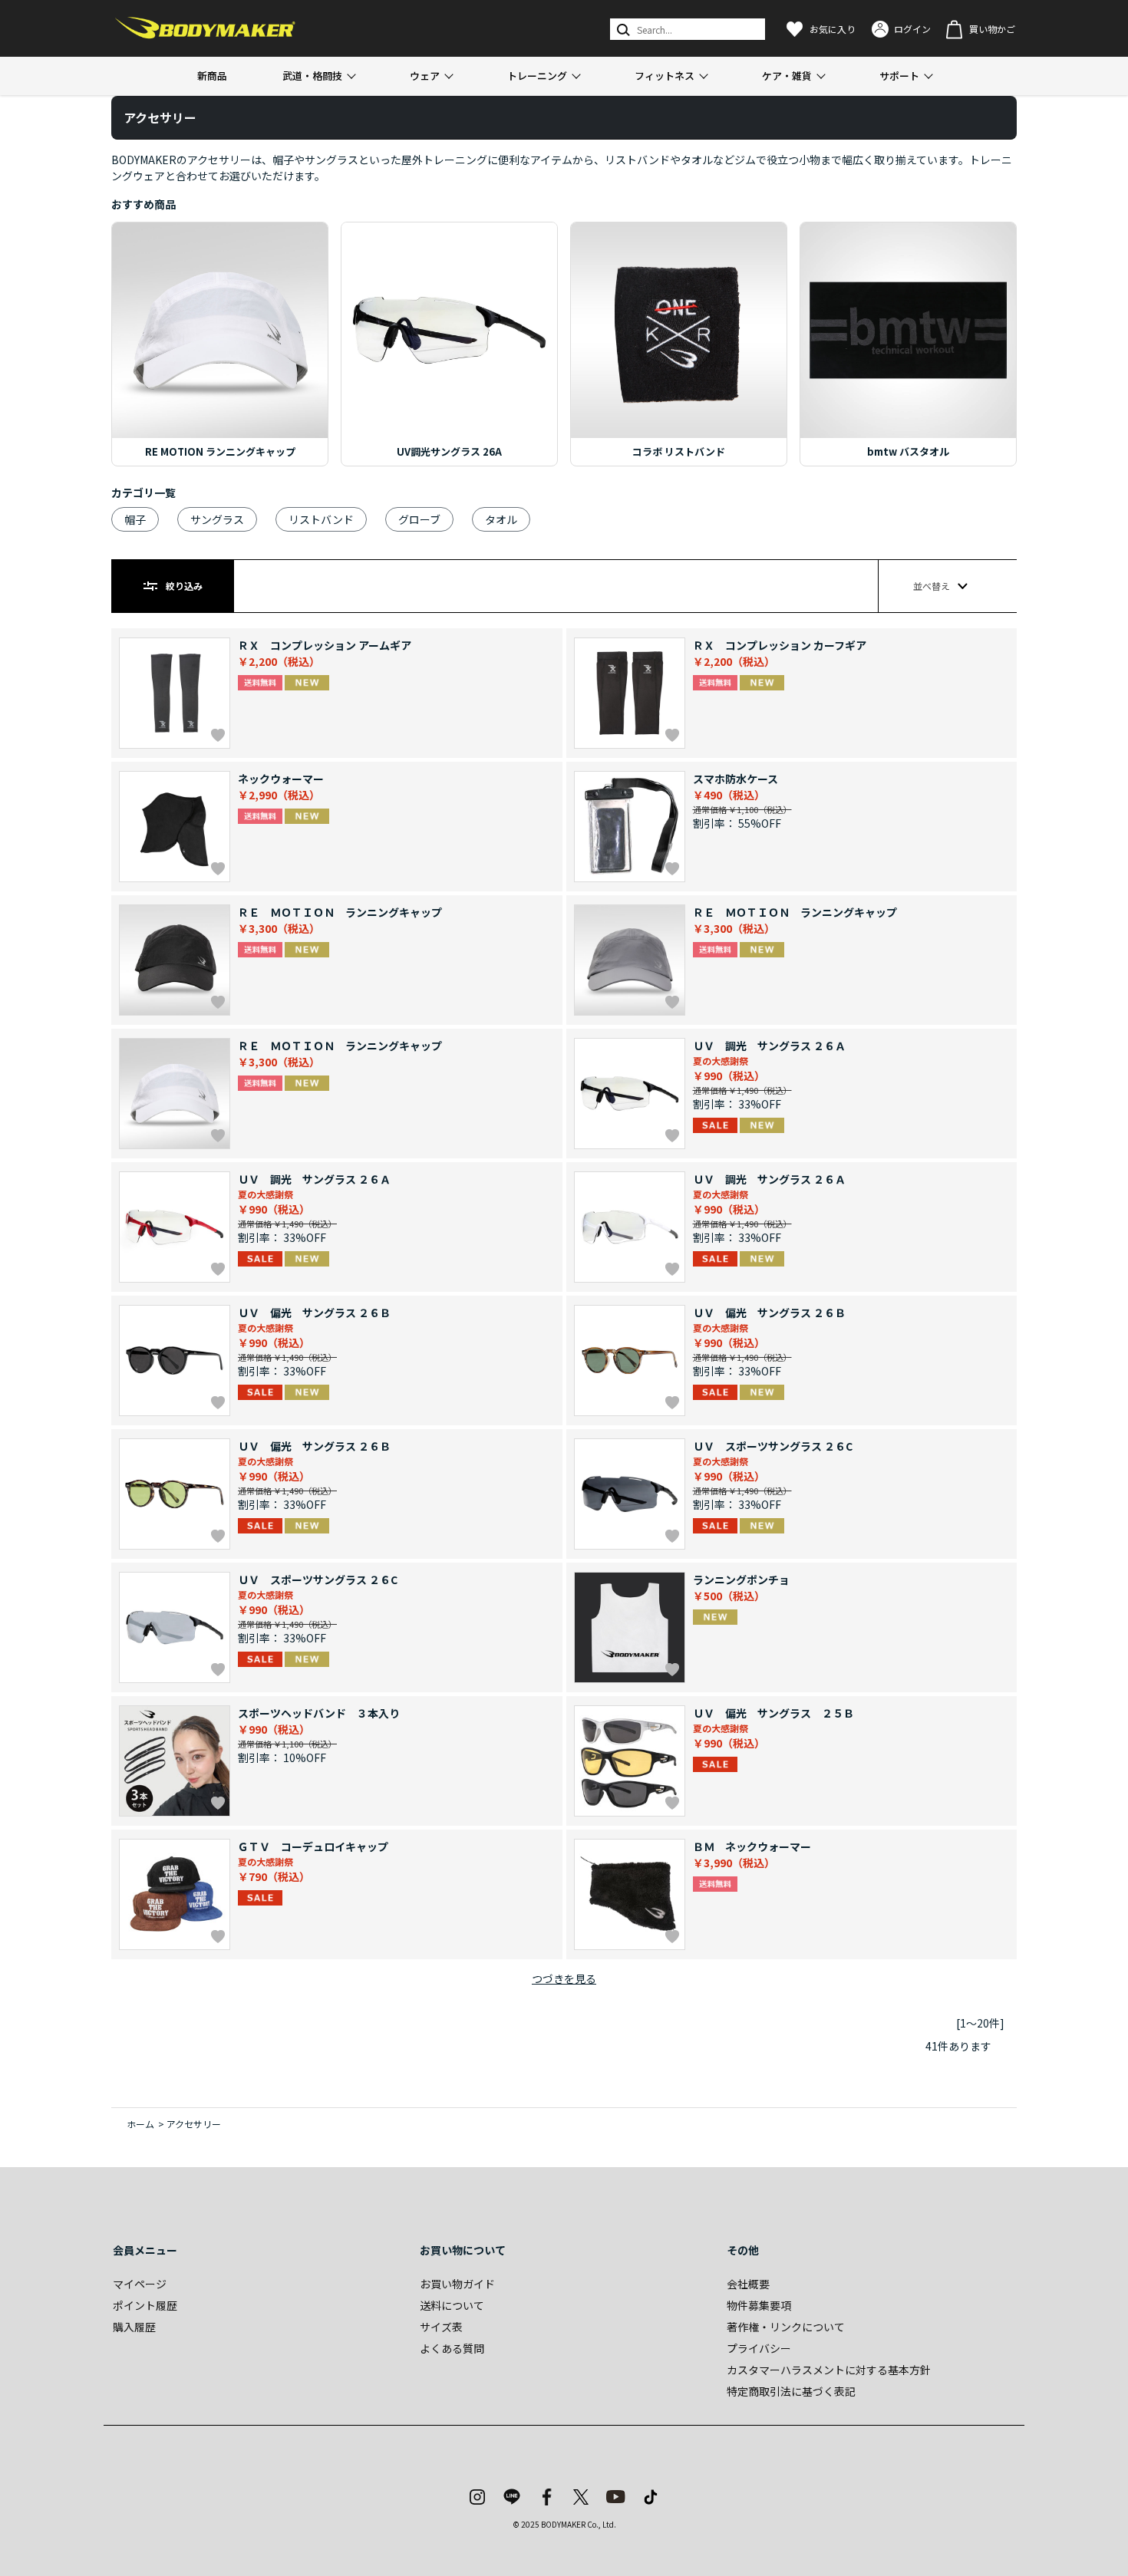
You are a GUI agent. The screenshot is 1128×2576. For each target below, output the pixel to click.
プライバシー (759, 2348)
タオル (501, 519)
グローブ (419, 519)
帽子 (135, 519)
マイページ (140, 2284)
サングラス (217, 519)
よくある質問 (452, 2348)
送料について (452, 2305)
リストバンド (321, 519)
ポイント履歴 (145, 2305)
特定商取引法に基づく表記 (791, 2391)
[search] (622, 29)
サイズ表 (441, 2327)
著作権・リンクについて (786, 2327)
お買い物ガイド (457, 2284)
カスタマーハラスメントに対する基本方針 (829, 2370)
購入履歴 (134, 2327)
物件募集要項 (759, 2305)
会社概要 (748, 2284)
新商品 (212, 76)
